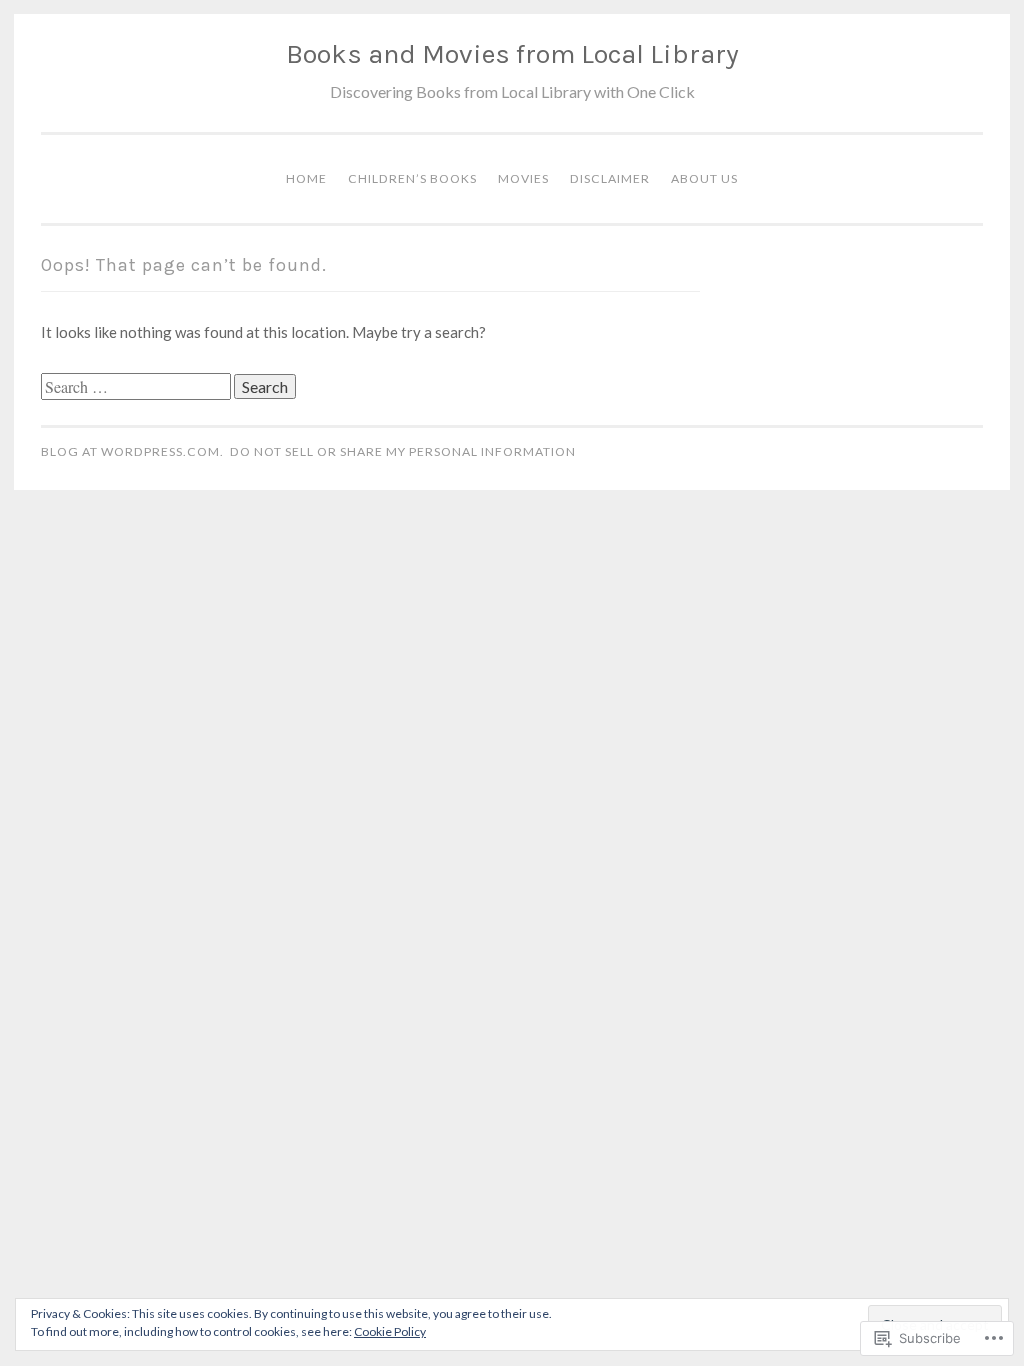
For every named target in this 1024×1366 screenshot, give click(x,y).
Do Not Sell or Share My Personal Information (403, 451)
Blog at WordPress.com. (132, 451)
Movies (523, 178)
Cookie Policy (390, 1331)
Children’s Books (412, 178)
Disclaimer (610, 178)
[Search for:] (137, 387)
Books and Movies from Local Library (512, 54)
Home (306, 178)
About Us (704, 178)
